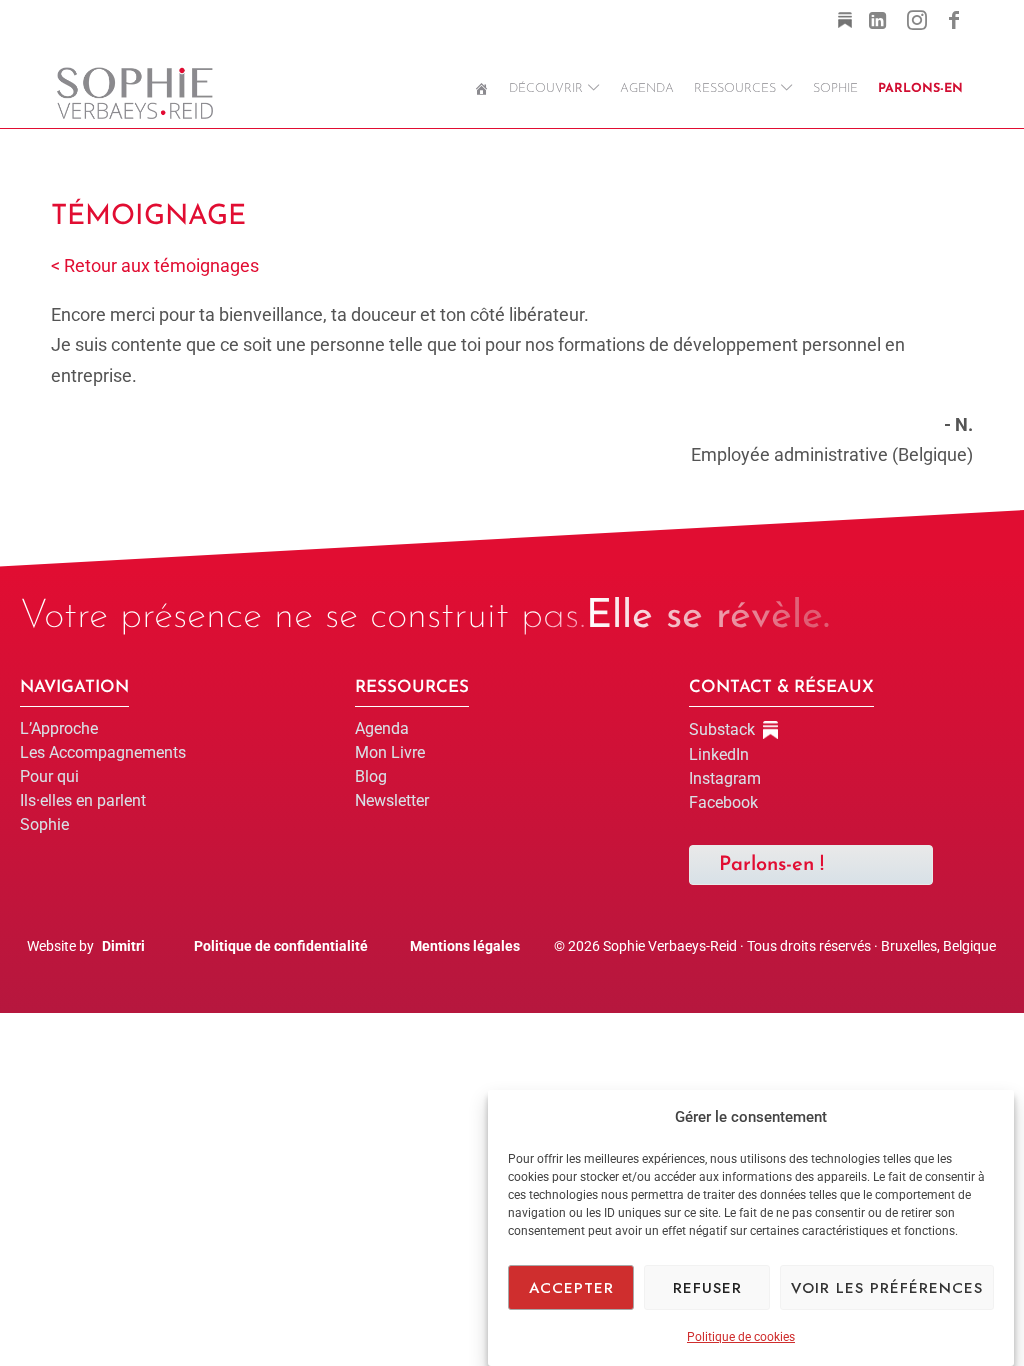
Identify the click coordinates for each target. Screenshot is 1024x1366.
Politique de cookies (741, 1337)
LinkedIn (719, 754)
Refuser (707, 1288)
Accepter (571, 1288)
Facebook (723, 802)
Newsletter (392, 800)
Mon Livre (390, 752)
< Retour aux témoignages (155, 265)
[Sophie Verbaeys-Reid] (135, 90)
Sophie (44, 824)
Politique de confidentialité (281, 946)
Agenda (382, 728)
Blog (371, 776)
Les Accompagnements (103, 752)
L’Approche (59, 728)
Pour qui (49, 776)
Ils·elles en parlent (83, 800)
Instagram (725, 778)
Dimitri (123, 946)
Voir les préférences (887, 1288)
